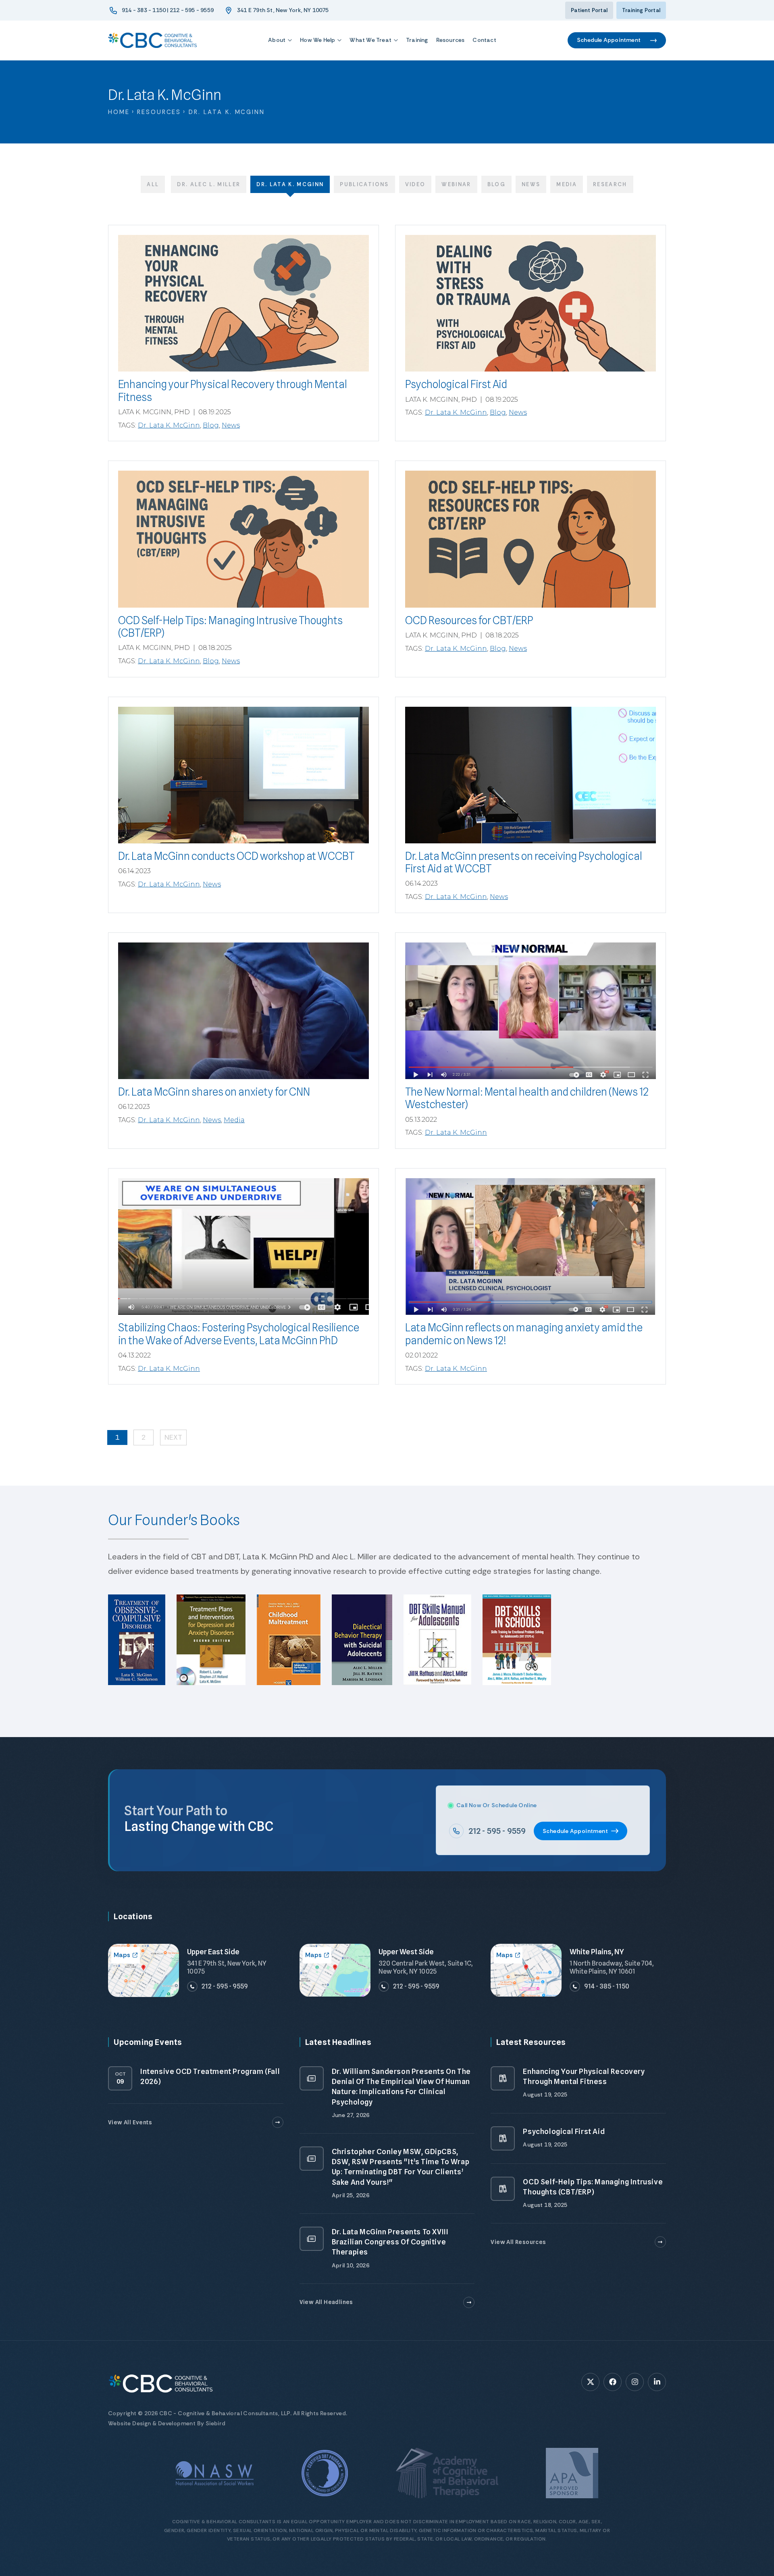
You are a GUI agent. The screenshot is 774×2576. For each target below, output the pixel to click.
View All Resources (518, 2242)
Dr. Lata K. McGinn (290, 184)
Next (173, 1437)
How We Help (317, 40)
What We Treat (370, 40)
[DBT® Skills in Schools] (520, 1644)
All (153, 184)
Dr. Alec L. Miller (209, 184)
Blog (496, 184)
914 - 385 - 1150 (607, 1986)
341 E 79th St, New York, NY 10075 (283, 10)
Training (417, 40)
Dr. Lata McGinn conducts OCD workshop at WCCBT (236, 856)
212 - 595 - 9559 (497, 1831)
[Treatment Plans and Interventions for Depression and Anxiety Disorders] (214, 1644)
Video (415, 184)
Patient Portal (589, 10)
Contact (484, 40)
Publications (364, 184)
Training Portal (641, 10)
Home (119, 112)
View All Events (130, 2122)
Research (610, 184)
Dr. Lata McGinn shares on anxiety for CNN (214, 1092)
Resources (450, 40)
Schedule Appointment (609, 40)
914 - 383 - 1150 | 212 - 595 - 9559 (168, 10)
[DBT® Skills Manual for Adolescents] (441, 1644)
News (531, 184)
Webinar (456, 184)
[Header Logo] (152, 40)
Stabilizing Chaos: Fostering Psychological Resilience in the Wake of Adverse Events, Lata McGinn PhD (239, 1334)
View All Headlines (326, 2302)
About (277, 40)
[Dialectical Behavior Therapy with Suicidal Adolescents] (365, 1644)
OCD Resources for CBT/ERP (469, 620)
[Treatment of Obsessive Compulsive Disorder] (140, 1644)
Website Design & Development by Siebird (167, 2423)
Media (567, 184)
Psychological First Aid (456, 384)
